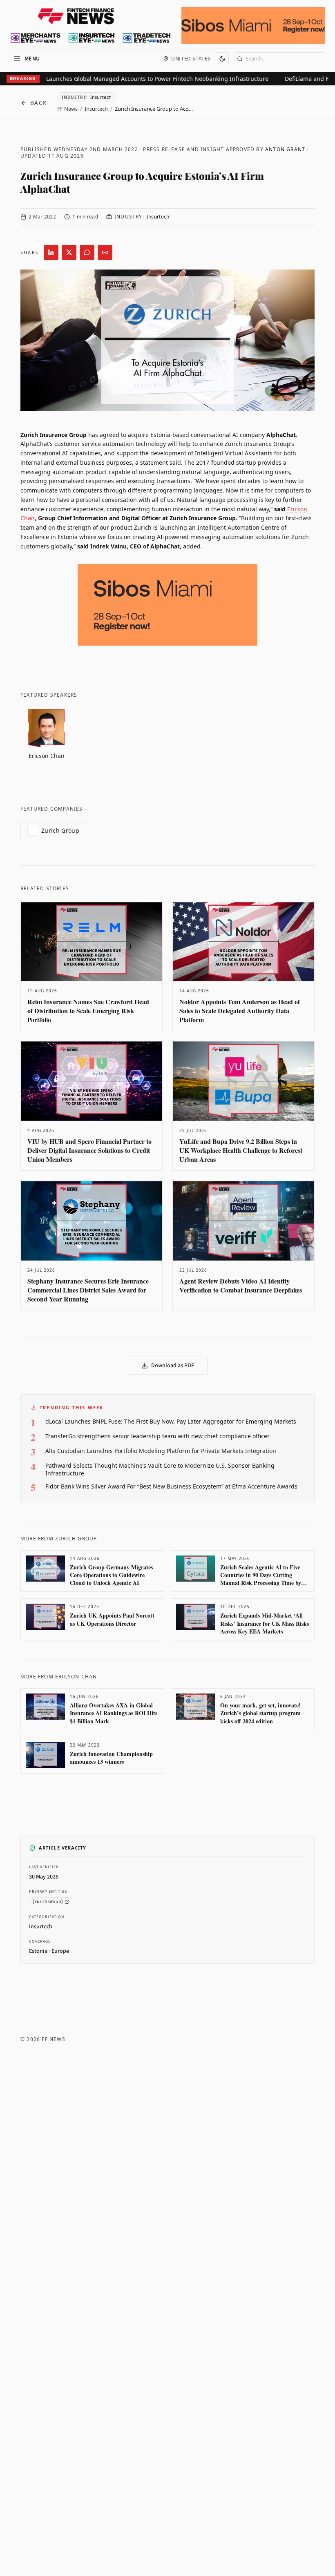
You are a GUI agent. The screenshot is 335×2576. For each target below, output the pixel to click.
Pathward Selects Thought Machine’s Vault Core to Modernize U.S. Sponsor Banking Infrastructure (160, 1469)
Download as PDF (173, 1366)
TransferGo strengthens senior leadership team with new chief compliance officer (157, 1436)
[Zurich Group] (48, 1902)
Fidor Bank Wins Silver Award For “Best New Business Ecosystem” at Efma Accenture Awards (171, 1486)
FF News (67, 109)
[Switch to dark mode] (222, 59)
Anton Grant (285, 149)
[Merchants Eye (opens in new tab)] (36, 38)
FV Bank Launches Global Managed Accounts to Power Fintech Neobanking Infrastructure (130, 79)
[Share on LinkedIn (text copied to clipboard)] (51, 252)
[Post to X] (69, 252)
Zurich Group (60, 830)
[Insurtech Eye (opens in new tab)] (91, 38)
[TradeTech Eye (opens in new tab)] (147, 38)
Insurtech (96, 109)
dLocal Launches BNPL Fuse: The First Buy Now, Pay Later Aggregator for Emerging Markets (171, 1421)
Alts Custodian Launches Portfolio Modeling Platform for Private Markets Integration (161, 1451)
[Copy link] (105, 252)
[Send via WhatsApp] (87, 252)
